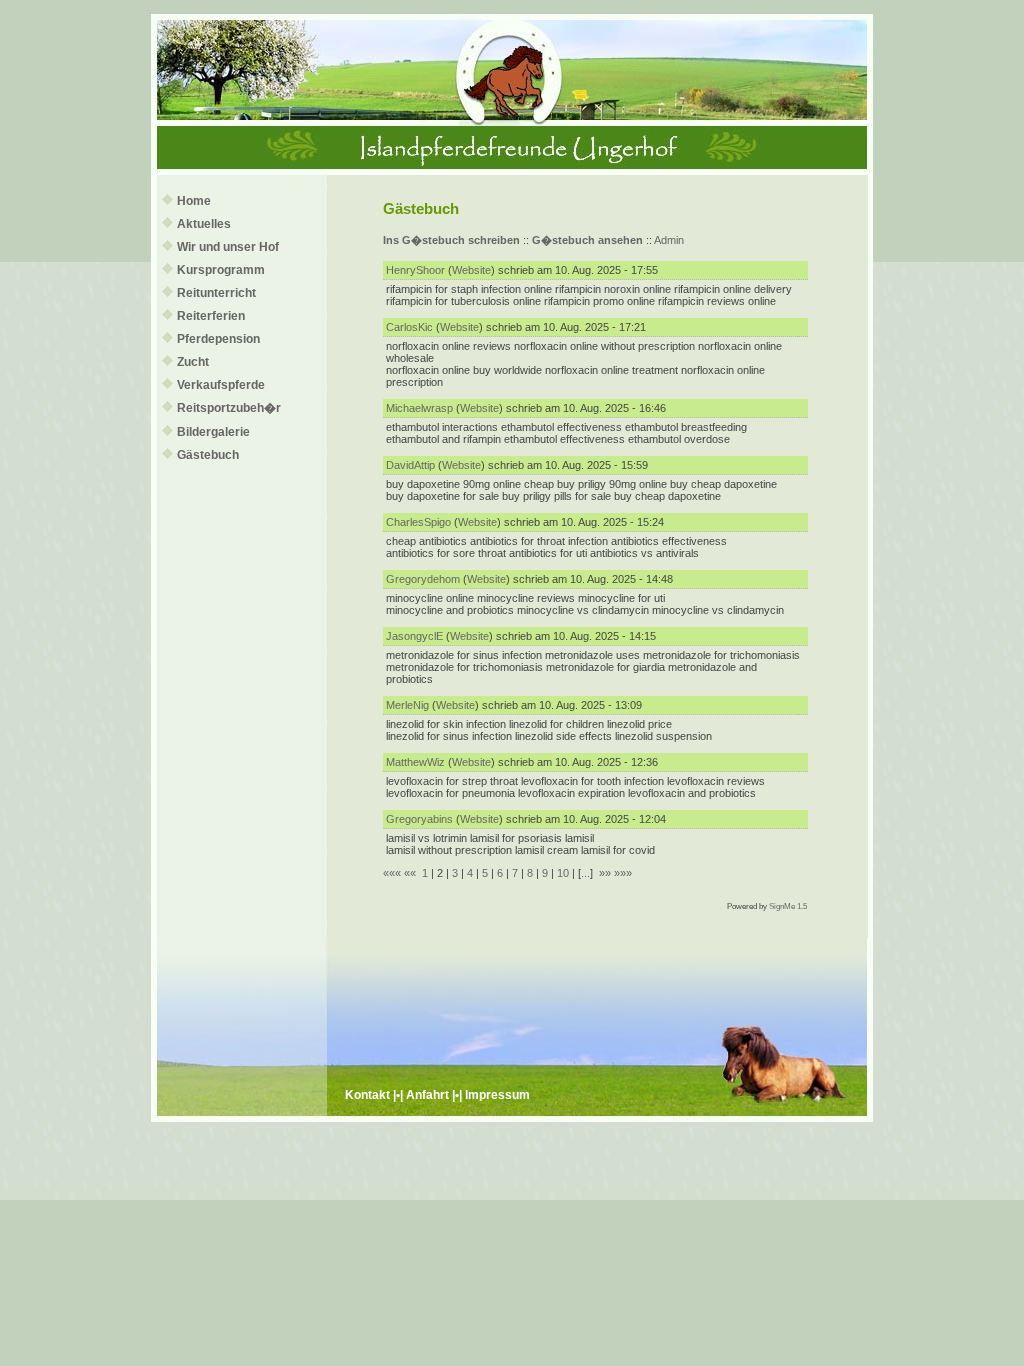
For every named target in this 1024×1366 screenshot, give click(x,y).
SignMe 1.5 (788, 906)
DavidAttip (410, 465)
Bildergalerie (213, 432)
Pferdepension (218, 339)
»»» (623, 873)
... (585, 873)
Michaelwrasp (419, 408)
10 (563, 873)
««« (392, 873)
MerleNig (407, 705)
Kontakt (367, 1095)
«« (410, 873)
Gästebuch (208, 455)
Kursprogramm (221, 270)
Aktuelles (204, 224)
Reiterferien (211, 316)
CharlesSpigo (418, 522)
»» (605, 873)
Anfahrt (427, 1095)
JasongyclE (414, 636)
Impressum (497, 1095)
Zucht (193, 362)
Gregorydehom (423, 579)
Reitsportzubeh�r (229, 408)
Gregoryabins (419, 819)
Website (471, 270)
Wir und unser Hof (228, 247)
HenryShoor (415, 270)
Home (194, 201)
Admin (669, 240)
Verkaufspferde (221, 385)
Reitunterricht (216, 293)
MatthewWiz (415, 762)
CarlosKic (409, 327)
